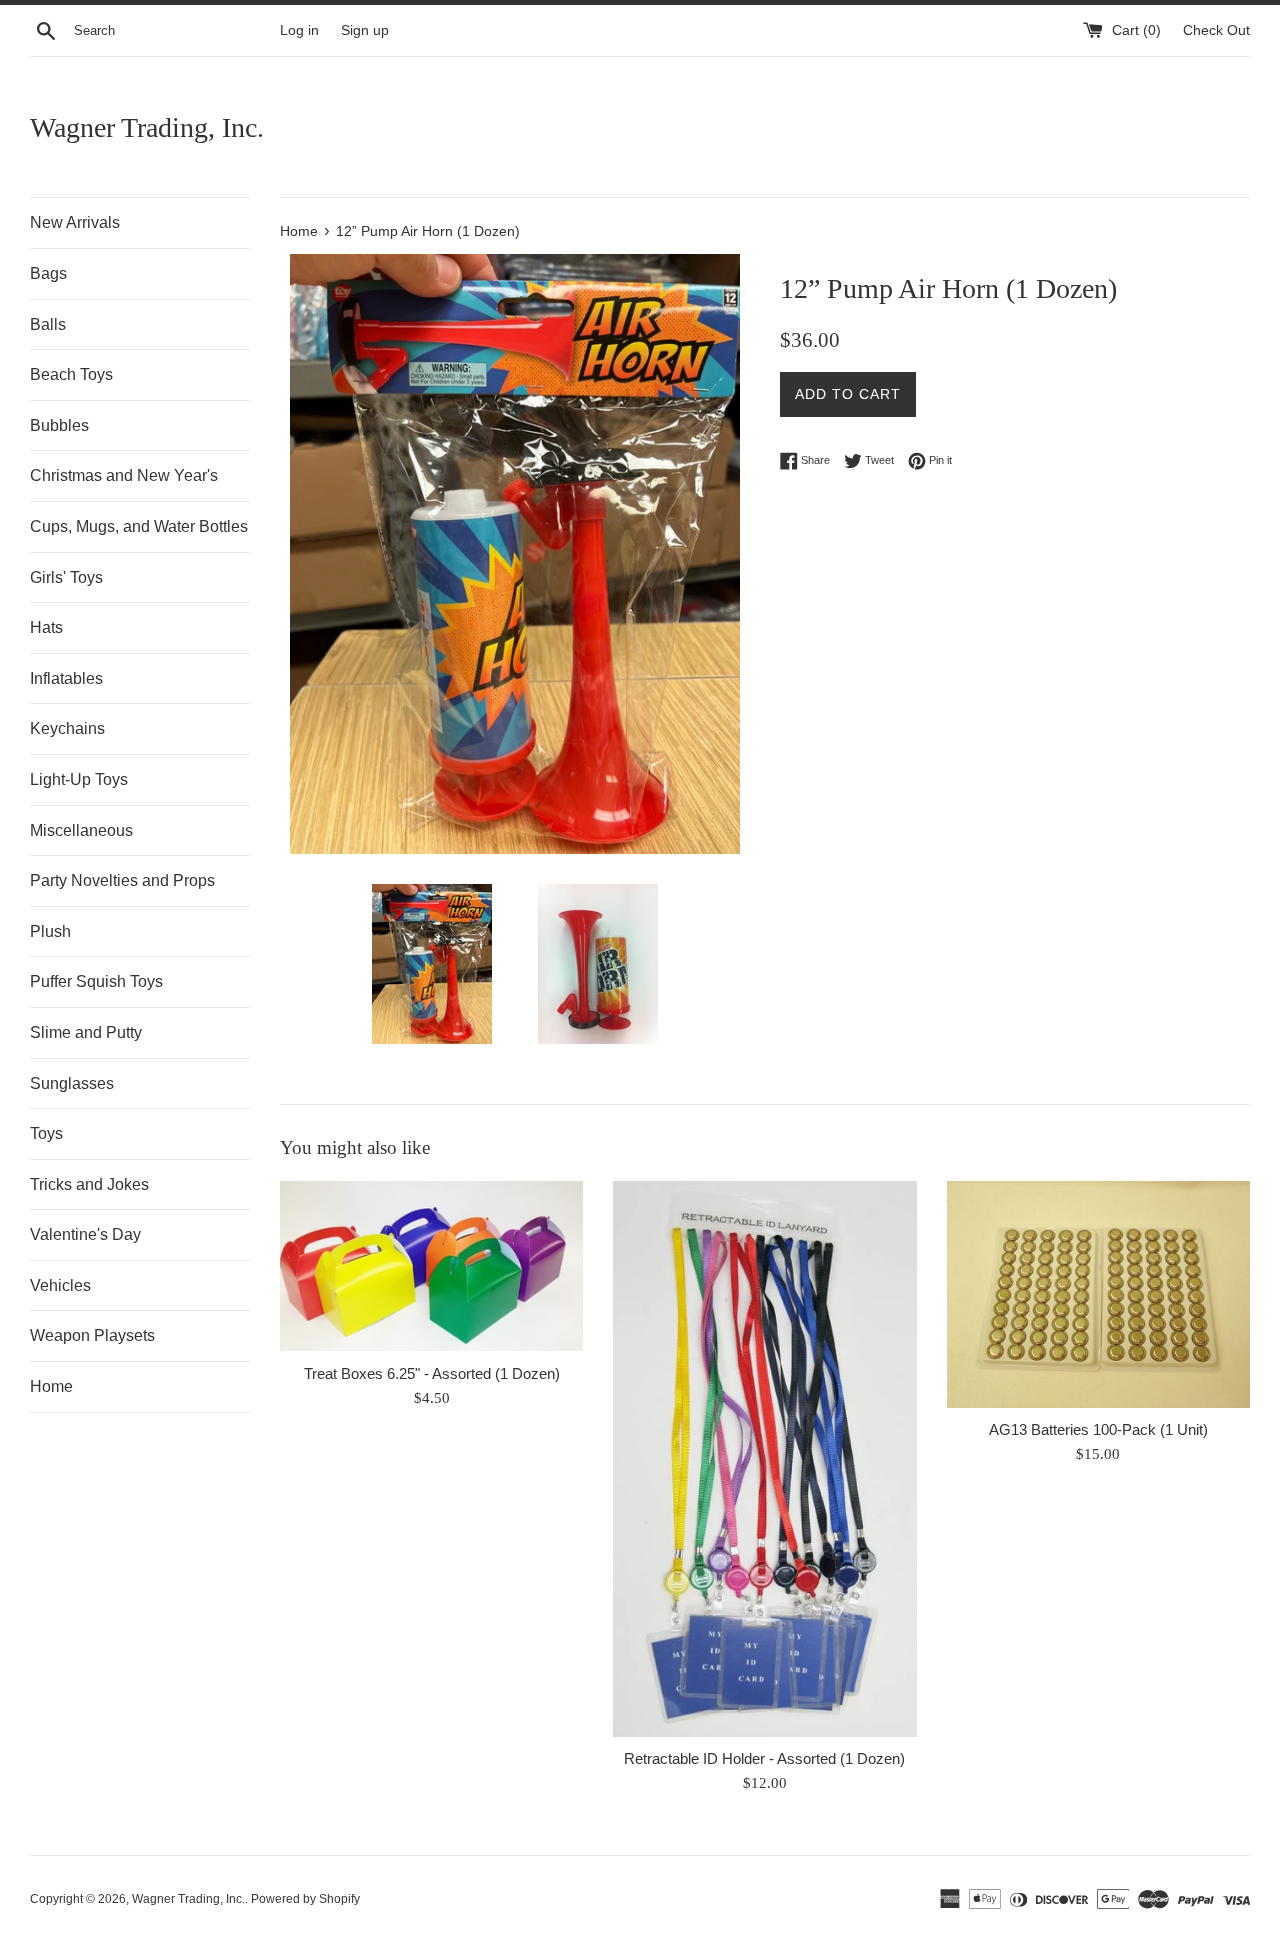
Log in (299, 30)
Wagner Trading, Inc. (147, 127)
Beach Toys (71, 374)
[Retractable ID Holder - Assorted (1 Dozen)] (764, 1459)
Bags (48, 273)
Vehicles (60, 1285)
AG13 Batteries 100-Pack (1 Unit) (1098, 1429)
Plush (50, 931)
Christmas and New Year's (124, 475)
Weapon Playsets (92, 1335)
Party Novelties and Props (122, 880)
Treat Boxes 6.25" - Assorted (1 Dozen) (432, 1373)
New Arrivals (75, 222)
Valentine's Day (85, 1234)
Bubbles (59, 425)
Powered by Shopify (305, 1899)
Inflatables (66, 678)
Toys (46, 1133)
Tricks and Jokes (89, 1184)
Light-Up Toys (79, 779)
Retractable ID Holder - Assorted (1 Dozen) (764, 1758)
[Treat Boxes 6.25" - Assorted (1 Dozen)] (431, 1266)
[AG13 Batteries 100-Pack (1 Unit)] (1098, 1294)
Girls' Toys (66, 577)
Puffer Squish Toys (96, 981)
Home (51, 1386)
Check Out (1216, 30)
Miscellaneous (81, 830)
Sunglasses (72, 1083)
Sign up (365, 30)
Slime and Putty (86, 1032)
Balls (48, 324)
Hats (46, 627)
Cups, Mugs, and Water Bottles (139, 526)
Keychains (67, 728)
